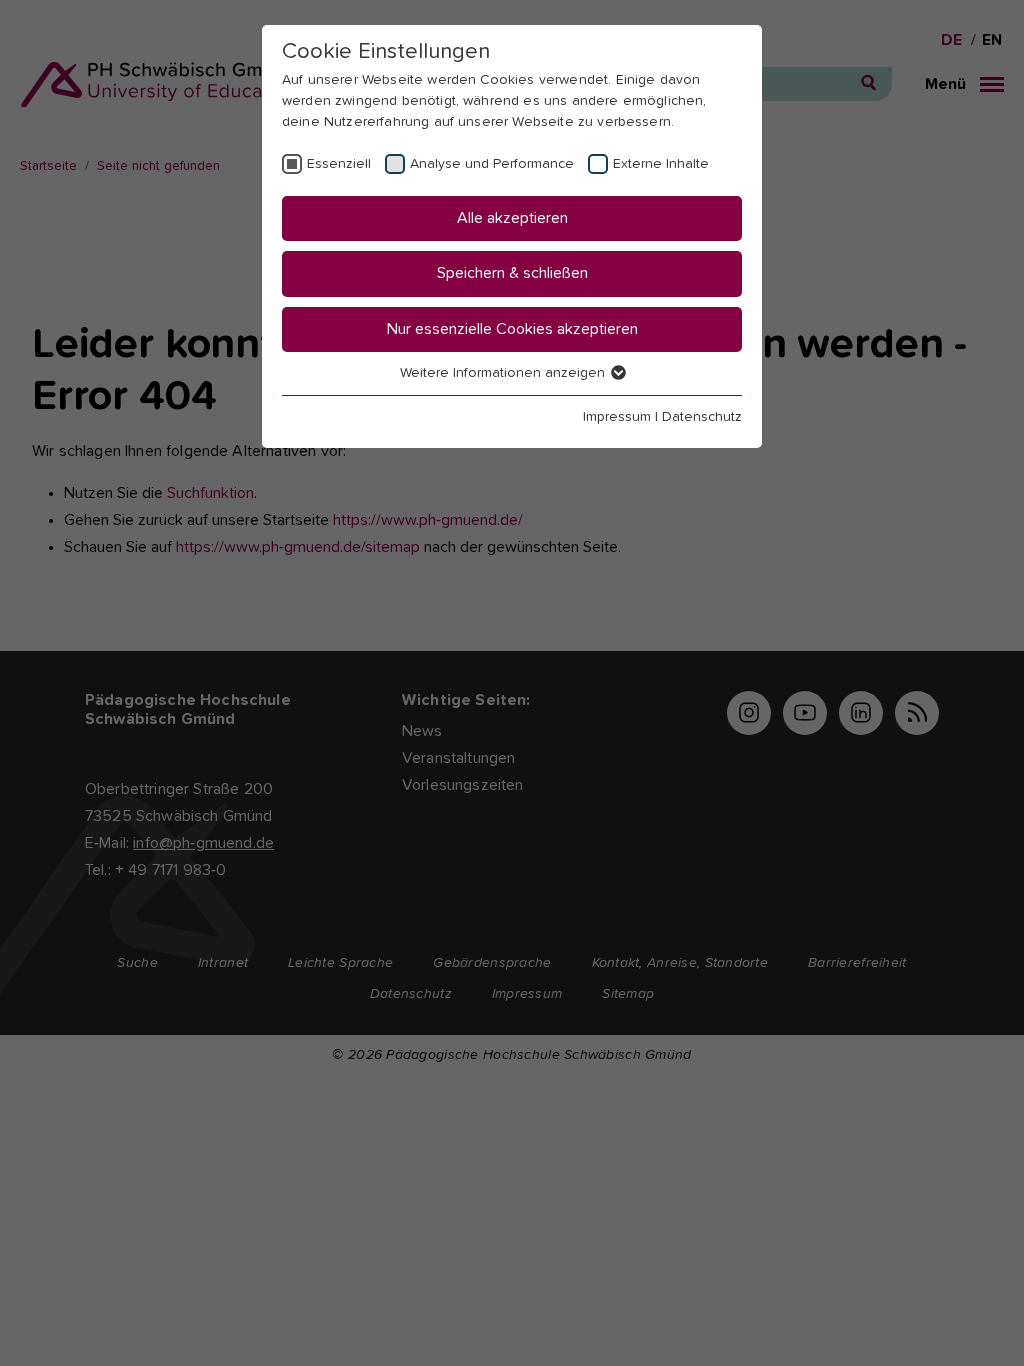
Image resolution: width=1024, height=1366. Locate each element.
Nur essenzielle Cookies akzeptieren (512, 329)
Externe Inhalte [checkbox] (661, 164)
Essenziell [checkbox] (339, 164)
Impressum (617, 417)
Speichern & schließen (512, 273)
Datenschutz (702, 417)
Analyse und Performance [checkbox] (492, 164)
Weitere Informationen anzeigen (504, 373)
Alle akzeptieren (512, 218)
